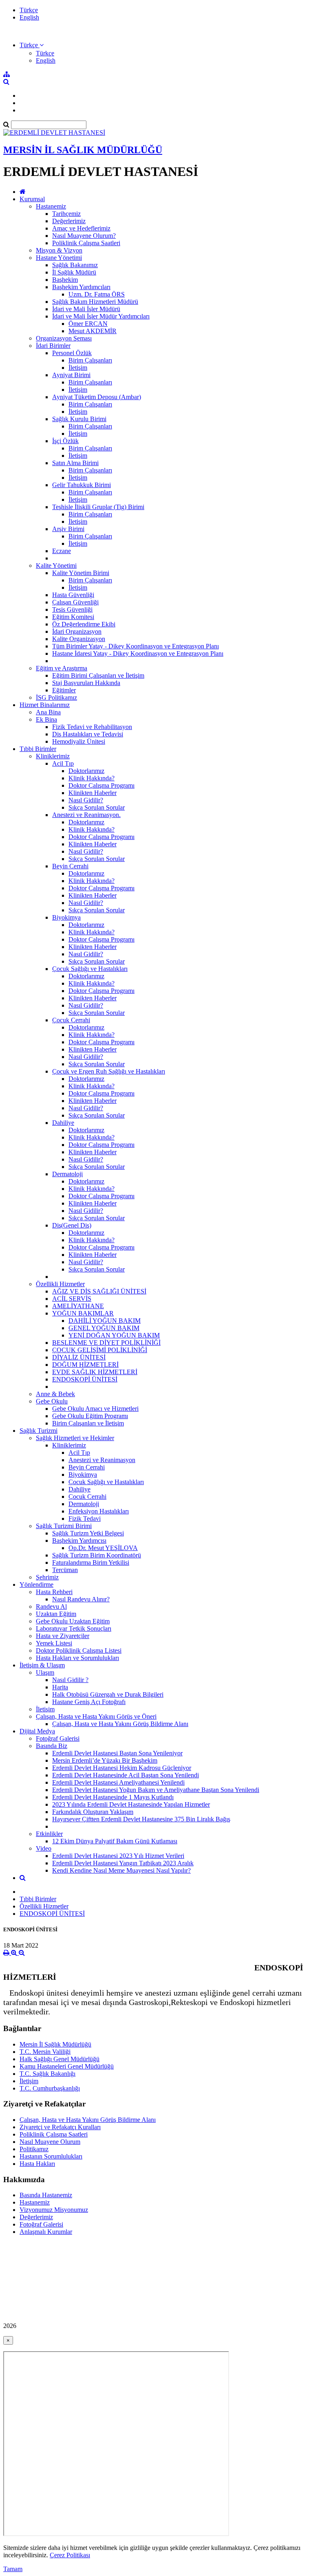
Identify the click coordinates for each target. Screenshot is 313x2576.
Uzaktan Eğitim (56, 1614)
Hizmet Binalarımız (45, 705)
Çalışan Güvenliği (75, 602)
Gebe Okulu (52, 1401)
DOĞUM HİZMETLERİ (85, 1365)
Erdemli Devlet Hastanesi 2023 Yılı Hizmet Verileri (118, 1856)
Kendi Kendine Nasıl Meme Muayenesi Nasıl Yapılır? (121, 1870)
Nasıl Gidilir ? (70, 1680)
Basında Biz (52, 1746)
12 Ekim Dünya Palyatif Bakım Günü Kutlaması (115, 1841)
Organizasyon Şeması (64, 338)
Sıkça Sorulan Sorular (97, 807)
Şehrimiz (47, 1577)
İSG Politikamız (56, 697)
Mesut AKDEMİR (93, 331)
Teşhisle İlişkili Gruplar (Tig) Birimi (98, 507)
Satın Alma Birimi (75, 463)
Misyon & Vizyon (59, 250)
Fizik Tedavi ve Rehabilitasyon (92, 727)
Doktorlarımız (86, 771)
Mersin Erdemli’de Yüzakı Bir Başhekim (105, 1760)
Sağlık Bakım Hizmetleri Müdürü (95, 302)
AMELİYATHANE (78, 1306)
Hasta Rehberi (54, 1592)
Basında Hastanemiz (46, 2195)
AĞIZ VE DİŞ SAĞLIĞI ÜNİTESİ (99, 1291)
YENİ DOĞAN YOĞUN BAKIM (114, 1335)
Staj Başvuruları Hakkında (86, 683)
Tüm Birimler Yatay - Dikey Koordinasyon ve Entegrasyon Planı (136, 646)
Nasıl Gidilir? (86, 800)
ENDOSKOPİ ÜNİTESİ (85, 1379)
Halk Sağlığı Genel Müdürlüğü (60, 2059)
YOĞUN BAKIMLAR (83, 1313)
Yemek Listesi (54, 1643)
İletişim (78, 368)
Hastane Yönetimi (59, 258)
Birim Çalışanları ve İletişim (88, 1423)
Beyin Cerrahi (70, 866)
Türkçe (29, 10)
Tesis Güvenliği (72, 609)
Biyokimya (66, 917)
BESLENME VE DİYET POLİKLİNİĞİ (106, 1343)
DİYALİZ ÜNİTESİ (79, 1357)
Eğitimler (64, 690)
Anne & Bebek (55, 1394)
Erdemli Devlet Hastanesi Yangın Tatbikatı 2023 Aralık (123, 1863)
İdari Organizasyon (77, 631)
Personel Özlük (72, 353)
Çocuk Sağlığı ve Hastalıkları (90, 969)
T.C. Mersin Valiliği (45, 2052)
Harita (60, 1687)
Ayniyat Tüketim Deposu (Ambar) (97, 397)
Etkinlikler (49, 1834)
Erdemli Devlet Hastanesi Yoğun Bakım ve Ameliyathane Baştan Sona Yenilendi (156, 1790)
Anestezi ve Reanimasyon (102, 1460)
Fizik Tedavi (85, 1519)
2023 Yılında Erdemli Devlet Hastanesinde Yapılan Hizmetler (131, 1804)
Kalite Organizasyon (79, 639)
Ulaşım (45, 1672)
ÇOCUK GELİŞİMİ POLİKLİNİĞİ (100, 1350)
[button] (32, 45)
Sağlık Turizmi (39, 1431)
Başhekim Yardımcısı (79, 1541)
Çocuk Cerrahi (71, 1020)
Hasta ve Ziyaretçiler (63, 1636)
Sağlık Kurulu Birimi (79, 419)
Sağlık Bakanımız (75, 265)
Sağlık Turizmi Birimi (64, 1526)
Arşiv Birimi (68, 529)
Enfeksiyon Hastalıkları (99, 1511)
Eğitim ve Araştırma (62, 668)
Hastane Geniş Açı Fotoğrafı (89, 1702)
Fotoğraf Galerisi (58, 1738)
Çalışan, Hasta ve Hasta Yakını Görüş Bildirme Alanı (120, 1724)
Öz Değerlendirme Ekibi (84, 624)
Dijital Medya (37, 1731)
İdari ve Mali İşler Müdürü (86, 309)
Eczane (62, 551)
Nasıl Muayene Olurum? (84, 236)
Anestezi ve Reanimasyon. (86, 815)
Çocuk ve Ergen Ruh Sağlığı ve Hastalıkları (109, 1071)
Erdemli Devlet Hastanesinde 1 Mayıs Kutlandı (113, 1797)
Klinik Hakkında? (91, 778)
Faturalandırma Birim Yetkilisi (91, 1563)
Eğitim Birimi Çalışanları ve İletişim (98, 675)
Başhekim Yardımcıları (81, 287)
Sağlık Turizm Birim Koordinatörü (97, 1555)
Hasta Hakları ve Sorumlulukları (77, 1658)
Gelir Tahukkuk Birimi (82, 485)
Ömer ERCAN (88, 324)
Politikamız (34, 2149)
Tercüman (65, 1570)
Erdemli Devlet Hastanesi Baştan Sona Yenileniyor (117, 1753)
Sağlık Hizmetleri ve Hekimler (75, 1438)
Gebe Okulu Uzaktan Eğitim (73, 1621)
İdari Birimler (53, 346)
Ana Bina (48, 712)
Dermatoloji (67, 1174)
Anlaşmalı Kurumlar (46, 2232)
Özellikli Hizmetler (60, 1284)
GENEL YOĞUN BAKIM (104, 1328)
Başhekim (65, 280)
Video (44, 1848)
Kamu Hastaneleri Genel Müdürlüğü (67, 2066)
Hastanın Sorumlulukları (51, 2156)
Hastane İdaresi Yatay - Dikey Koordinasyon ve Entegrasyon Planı (138, 653)
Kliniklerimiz (53, 756)
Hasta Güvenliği (73, 595)
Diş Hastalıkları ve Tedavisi (88, 734)
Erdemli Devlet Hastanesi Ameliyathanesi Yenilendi (118, 1782)
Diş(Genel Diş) (72, 1225)
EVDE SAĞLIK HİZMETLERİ (95, 1372)
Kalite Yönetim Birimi (81, 573)
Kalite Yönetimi (56, 565)
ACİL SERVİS (72, 1299)
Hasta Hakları (37, 2164)
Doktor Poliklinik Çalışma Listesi (79, 1650)
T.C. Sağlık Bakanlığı (47, 2074)
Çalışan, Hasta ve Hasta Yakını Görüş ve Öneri (96, 1716)
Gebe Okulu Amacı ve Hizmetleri (95, 1409)
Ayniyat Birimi (71, 375)
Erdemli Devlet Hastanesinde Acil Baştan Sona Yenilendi (126, 1775)
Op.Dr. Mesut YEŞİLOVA (103, 1548)
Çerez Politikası (70, 2555)
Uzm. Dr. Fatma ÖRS (97, 294)
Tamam (13, 2569)
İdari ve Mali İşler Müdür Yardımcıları (101, 316)
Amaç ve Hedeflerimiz (81, 228)
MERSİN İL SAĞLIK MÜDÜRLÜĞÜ (83, 150)
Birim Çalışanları (90, 360)
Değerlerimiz (69, 221)
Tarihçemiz (66, 214)
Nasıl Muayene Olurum (50, 2142)
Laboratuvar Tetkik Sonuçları (74, 1628)
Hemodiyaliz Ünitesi (79, 741)
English (29, 17)
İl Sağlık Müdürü (74, 272)
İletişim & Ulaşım (42, 1665)
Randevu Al (51, 1606)
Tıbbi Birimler (38, 749)
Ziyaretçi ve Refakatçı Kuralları (60, 2127)
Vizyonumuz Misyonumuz (54, 2210)
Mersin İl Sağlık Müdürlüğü (55, 2044)
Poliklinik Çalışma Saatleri (86, 243)
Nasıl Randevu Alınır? (81, 1599)
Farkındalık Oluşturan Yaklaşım (93, 1812)
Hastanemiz (51, 206)
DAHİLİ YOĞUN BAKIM (105, 1321)
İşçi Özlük (65, 441)
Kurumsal (32, 199)
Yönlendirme (36, 1584)
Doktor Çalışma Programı (101, 785)
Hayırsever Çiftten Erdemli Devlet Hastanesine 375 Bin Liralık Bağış (141, 1819)
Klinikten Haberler (93, 793)
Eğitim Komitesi (73, 617)
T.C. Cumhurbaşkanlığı (50, 2088)
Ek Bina (46, 719)
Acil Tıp (63, 763)
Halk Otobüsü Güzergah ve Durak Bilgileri (108, 1694)
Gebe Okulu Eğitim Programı (90, 1416)
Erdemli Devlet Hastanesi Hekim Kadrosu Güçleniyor (122, 1768)
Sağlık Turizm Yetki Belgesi (88, 1533)
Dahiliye (63, 1123)
